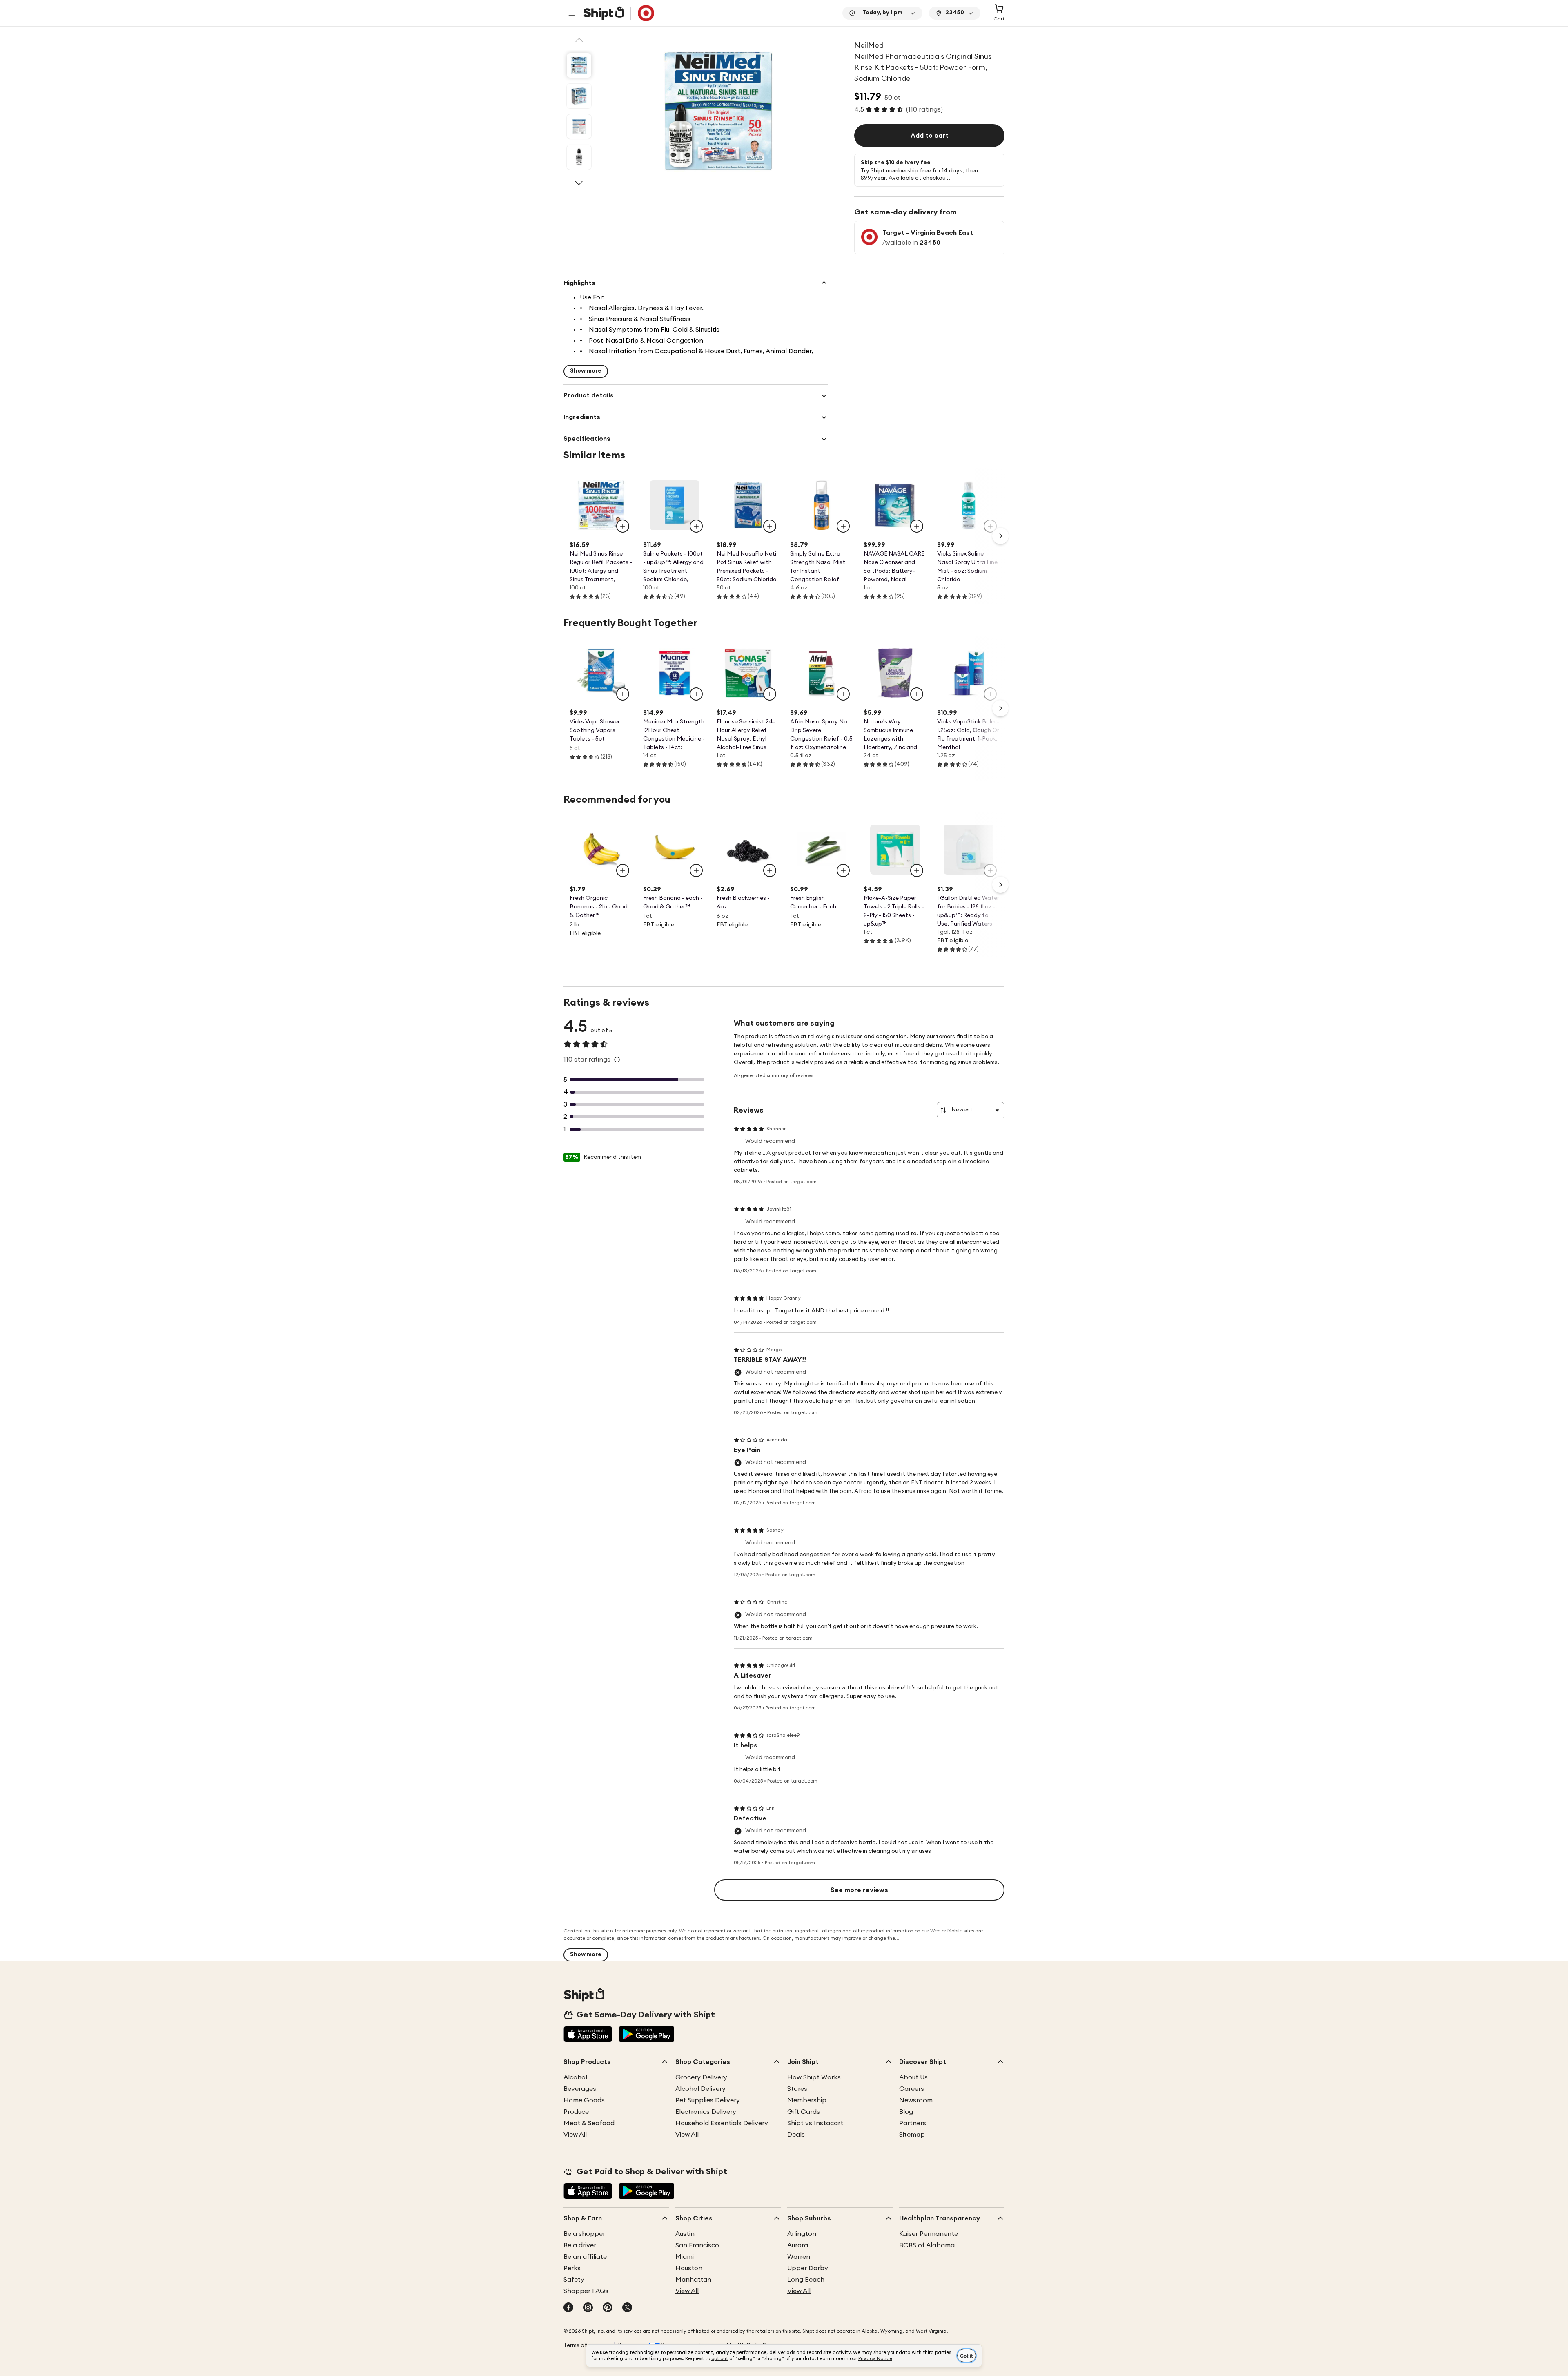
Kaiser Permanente (929, 2234)
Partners (913, 2123)
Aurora (798, 2245)
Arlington (802, 2234)
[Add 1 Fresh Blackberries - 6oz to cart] (770, 870)
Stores (797, 2089)
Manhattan (693, 2280)
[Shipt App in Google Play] (647, 2035)
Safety (574, 2280)
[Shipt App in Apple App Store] (588, 2035)
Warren (799, 2257)
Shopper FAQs (586, 2291)
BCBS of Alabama (927, 2245)
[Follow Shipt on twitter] (627, 2308)
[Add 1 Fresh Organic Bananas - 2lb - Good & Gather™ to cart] (623, 870)
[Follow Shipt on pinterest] (608, 2308)
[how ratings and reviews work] (617, 1060)
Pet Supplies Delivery (708, 2100)
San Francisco (697, 2245)
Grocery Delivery (701, 2077)
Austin (685, 2234)
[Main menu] (572, 13)
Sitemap (912, 2135)
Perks (572, 2268)
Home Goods (584, 2100)
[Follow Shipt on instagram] (588, 2308)
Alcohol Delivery (700, 2089)
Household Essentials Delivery (722, 2123)
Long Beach (806, 2280)
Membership (807, 2100)
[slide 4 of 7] (579, 157)
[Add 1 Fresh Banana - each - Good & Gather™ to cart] (696, 870)
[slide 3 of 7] (579, 127)
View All (575, 2135)
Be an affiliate (585, 2257)
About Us (913, 2077)
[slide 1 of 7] (579, 65)
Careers (912, 2089)
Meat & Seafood (589, 2123)
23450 (930, 243)
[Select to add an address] (619, 13)
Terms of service (586, 2345)
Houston (689, 2268)
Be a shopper (584, 2234)
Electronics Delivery (706, 2112)
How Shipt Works (814, 2077)
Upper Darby (808, 2268)
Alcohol (575, 2077)
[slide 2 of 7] (579, 96)
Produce (576, 2112)
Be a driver (580, 2245)
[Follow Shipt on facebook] (568, 2308)
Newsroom (916, 2100)
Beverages (580, 2089)
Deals (796, 2135)
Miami (685, 2257)
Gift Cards (804, 2112)
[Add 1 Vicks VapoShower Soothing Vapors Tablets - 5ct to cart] (623, 694)
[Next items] (1000, 536)
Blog (906, 2112)
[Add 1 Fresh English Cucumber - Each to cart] (843, 870)
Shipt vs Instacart (815, 2123)
